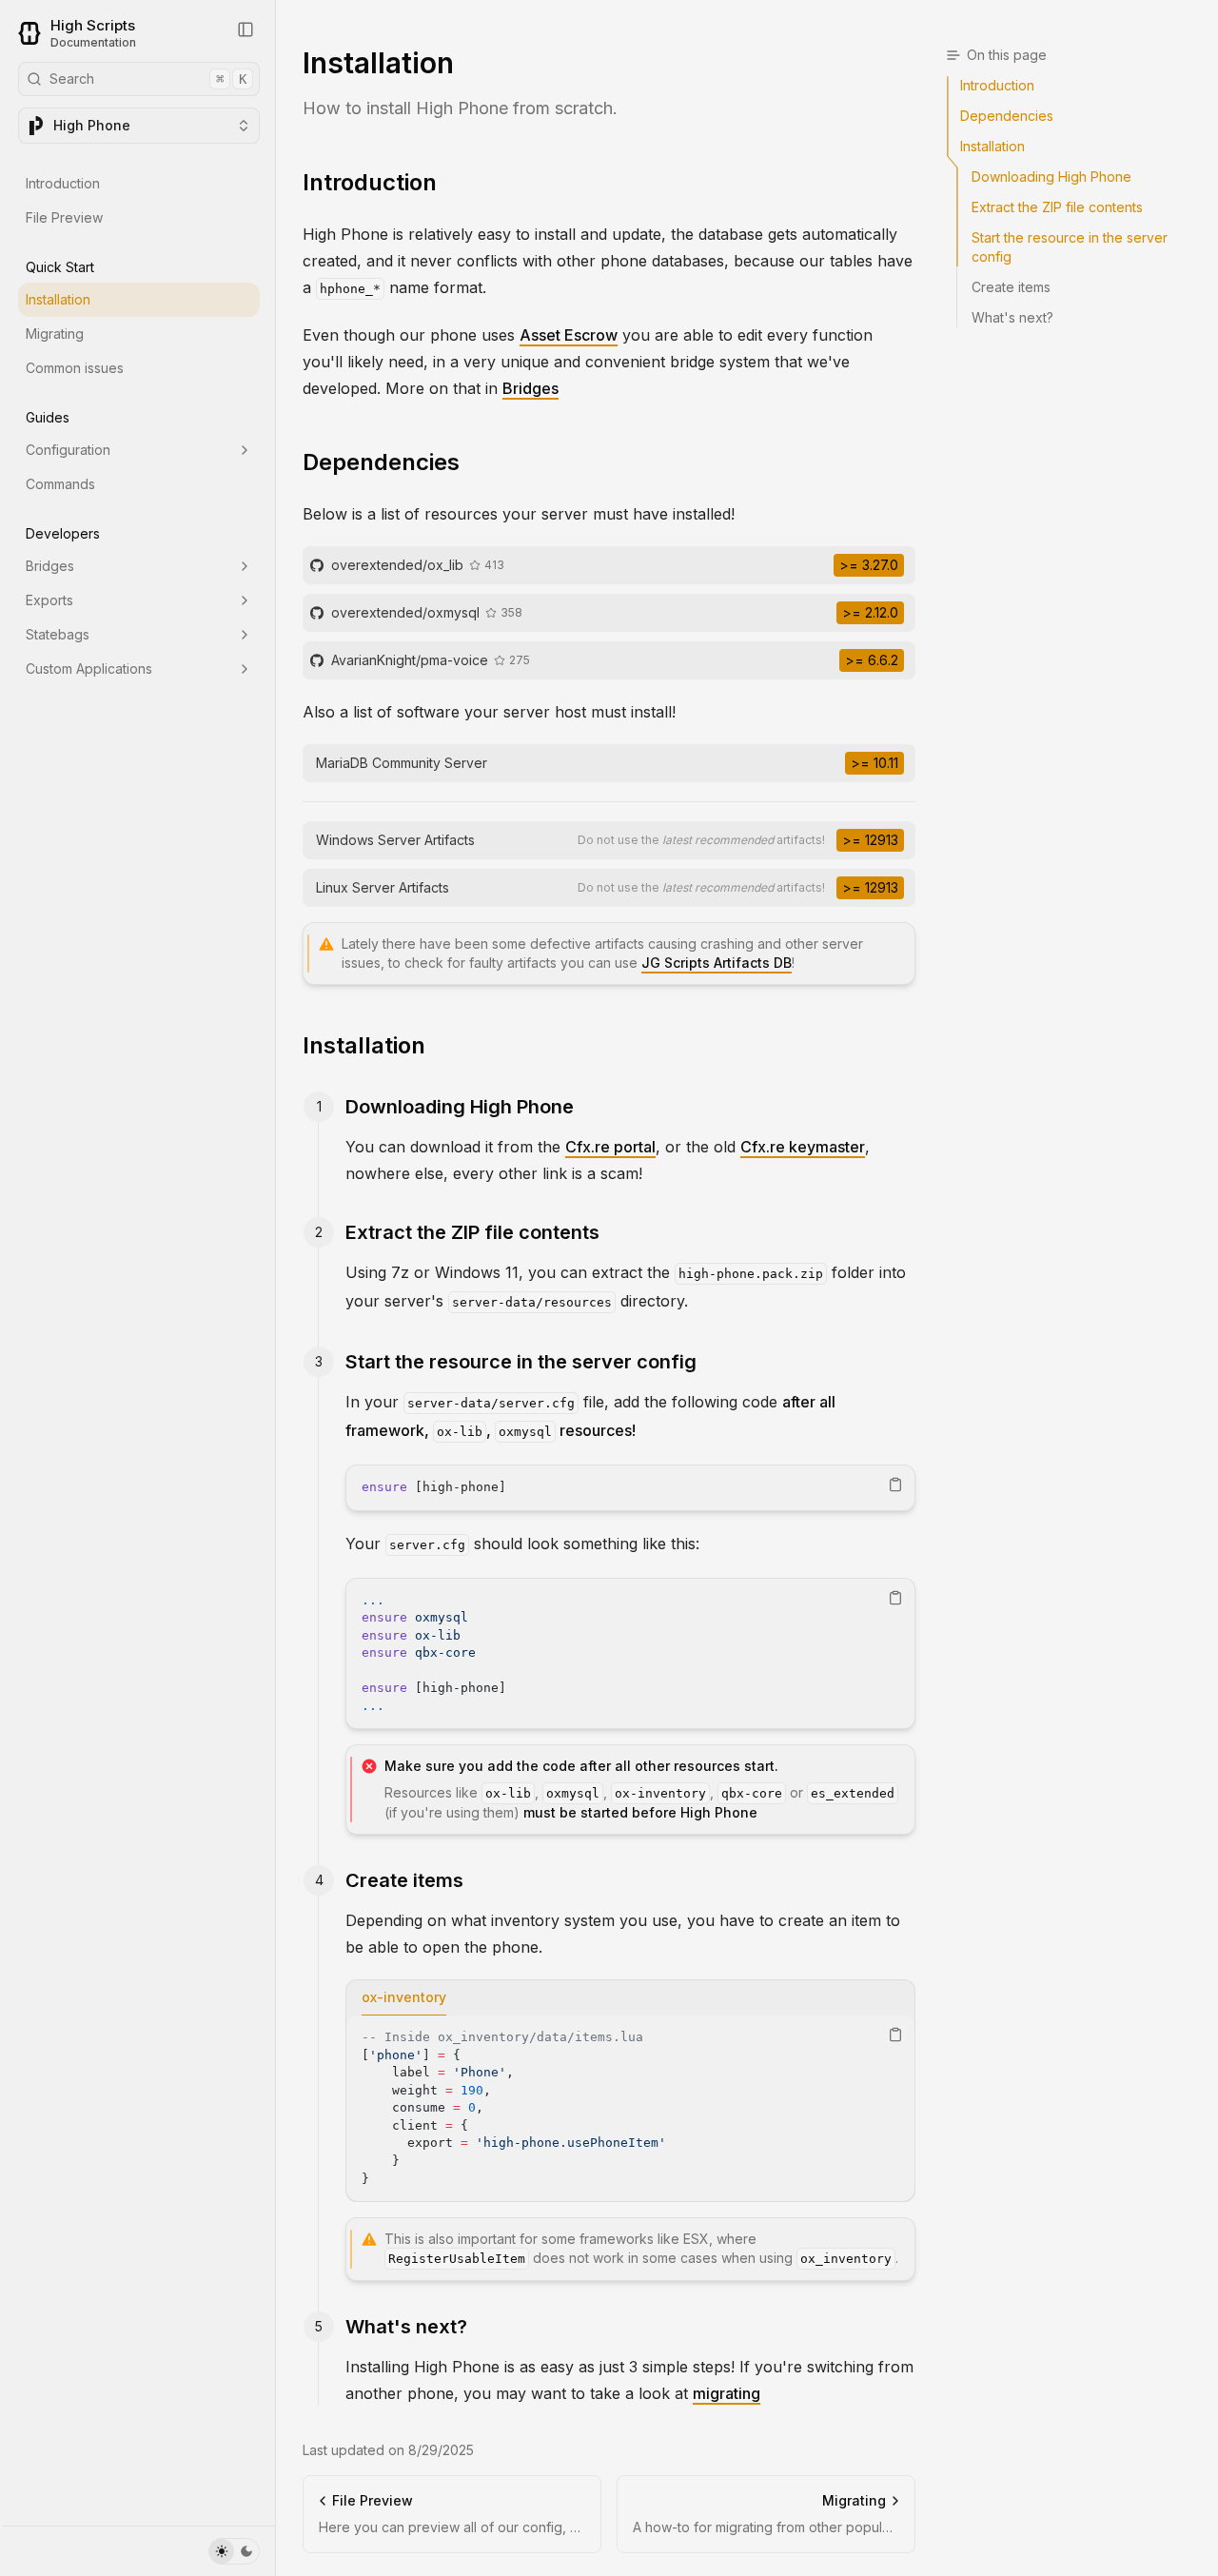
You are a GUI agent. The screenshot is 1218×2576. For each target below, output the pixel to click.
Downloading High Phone (460, 1107)
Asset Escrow (569, 335)
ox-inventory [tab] (404, 1997)
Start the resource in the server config (521, 1362)
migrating (727, 2393)
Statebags (58, 634)
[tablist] (630, 1998)
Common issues (75, 368)
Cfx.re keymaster (803, 1147)
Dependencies (381, 462)
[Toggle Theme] (234, 2551)
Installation (58, 299)
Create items (404, 1880)
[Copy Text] (895, 1485)
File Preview (64, 217)
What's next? (406, 2327)
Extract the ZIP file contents (472, 1232)
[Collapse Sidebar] (246, 29)
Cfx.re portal (610, 1147)
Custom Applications (89, 669)
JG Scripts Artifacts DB (717, 963)
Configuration (68, 450)
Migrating (55, 334)
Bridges (50, 566)
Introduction (63, 183)
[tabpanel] (630, 2108)
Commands (60, 484)
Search (148, 79)
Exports (49, 600)
